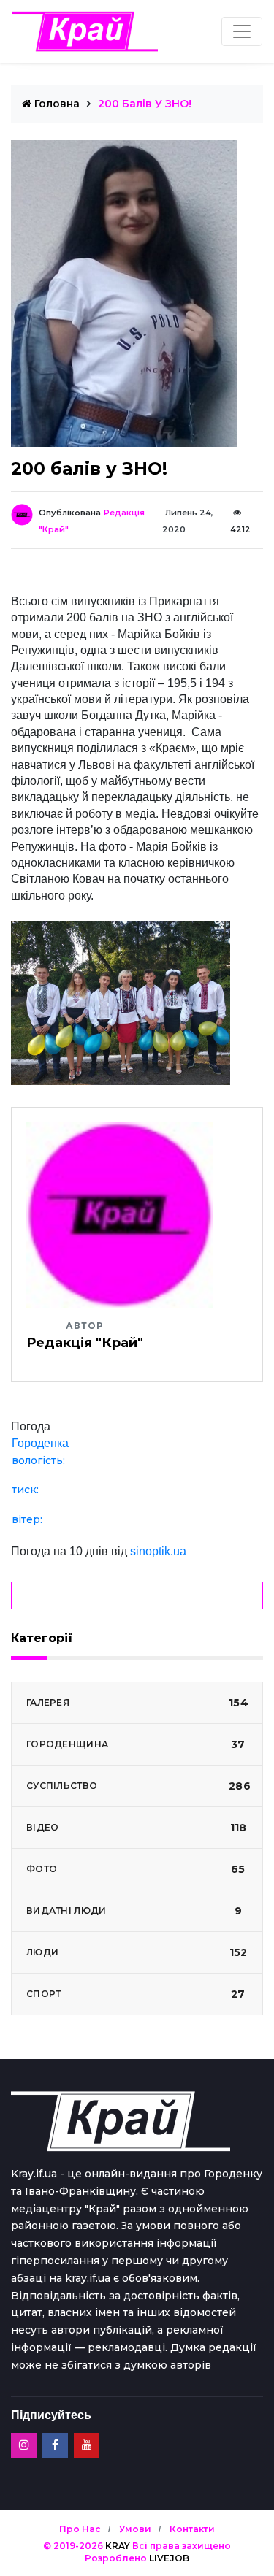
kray (118, 2546)
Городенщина (136, 1744)
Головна (56, 104)
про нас (80, 2529)
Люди (137, 1952)
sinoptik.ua (158, 1551)
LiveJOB (169, 2558)
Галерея (137, 1703)
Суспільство (138, 1786)
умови (135, 2529)
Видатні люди (134, 1911)
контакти (192, 2529)
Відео (136, 1828)
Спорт (136, 1994)
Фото (136, 1869)
